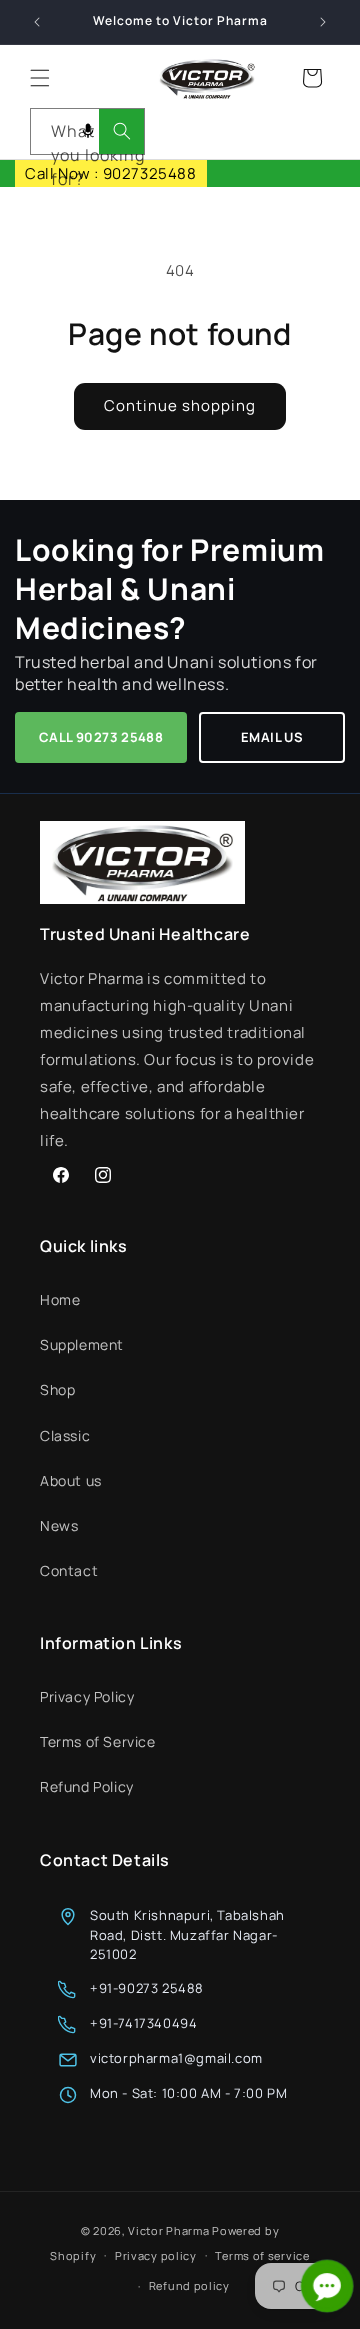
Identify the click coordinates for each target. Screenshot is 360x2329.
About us (71, 1480)
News (59, 1525)
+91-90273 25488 (147, 1988)
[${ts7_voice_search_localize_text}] (88, 131)
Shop (57, 1389)
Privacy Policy (87, 1696)
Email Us (272, 737)
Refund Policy (87, 1786)
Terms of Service (98, 1741)
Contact (69, 1570)
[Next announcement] (323, 22)
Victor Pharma (168, 2230)
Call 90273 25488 (101, 737)
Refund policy (189, 2285)
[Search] (121, 131)
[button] (40, 78)
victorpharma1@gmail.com (176, 2058)
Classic (65, 1435)
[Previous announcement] (37, 22)
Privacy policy (156, 2255)
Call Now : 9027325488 (111, 173)
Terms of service (262, 2255)
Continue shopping (180, 405)
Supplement (82, 1344)
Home (60, 1299)
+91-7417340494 (143, 2023)
